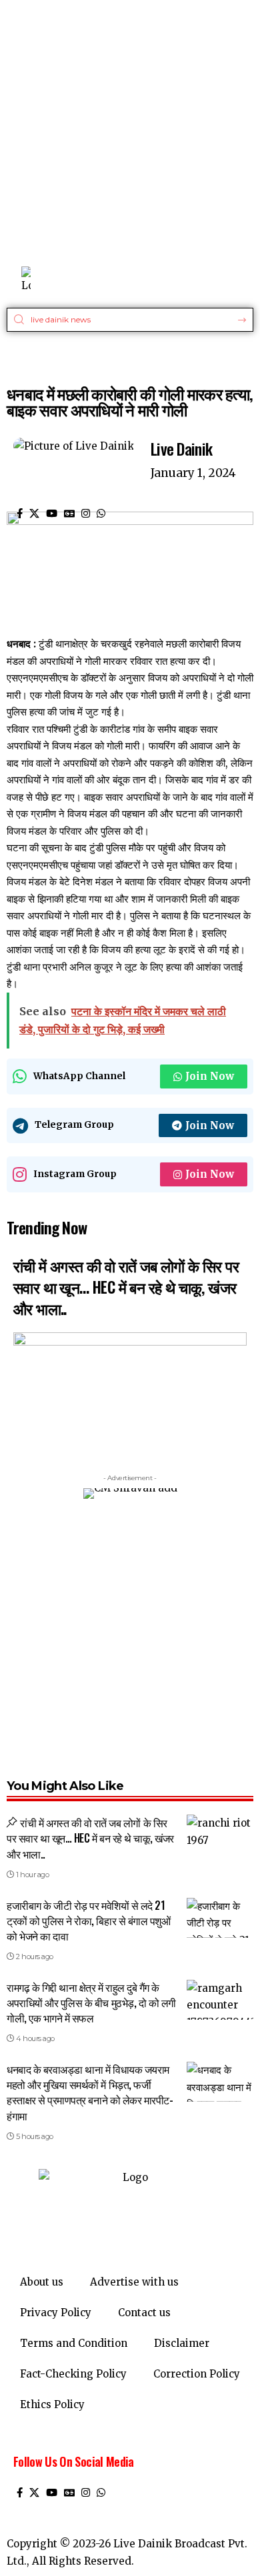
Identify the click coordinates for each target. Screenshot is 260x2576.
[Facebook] (20, 514)
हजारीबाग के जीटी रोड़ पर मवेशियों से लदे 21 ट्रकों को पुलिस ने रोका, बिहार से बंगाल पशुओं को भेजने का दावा (88, 1921)
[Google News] (69, 514)
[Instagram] (86, 514)
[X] (34, 514)
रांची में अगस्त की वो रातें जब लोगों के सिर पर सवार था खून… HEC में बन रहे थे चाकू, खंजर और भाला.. (126, 1287)
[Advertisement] (130, 130)
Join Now (210, 1076)
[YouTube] (52, 514)
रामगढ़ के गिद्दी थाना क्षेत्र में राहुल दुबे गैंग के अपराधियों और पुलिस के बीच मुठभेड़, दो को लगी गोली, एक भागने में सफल (91, 2002)
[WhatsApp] (101, 514)
